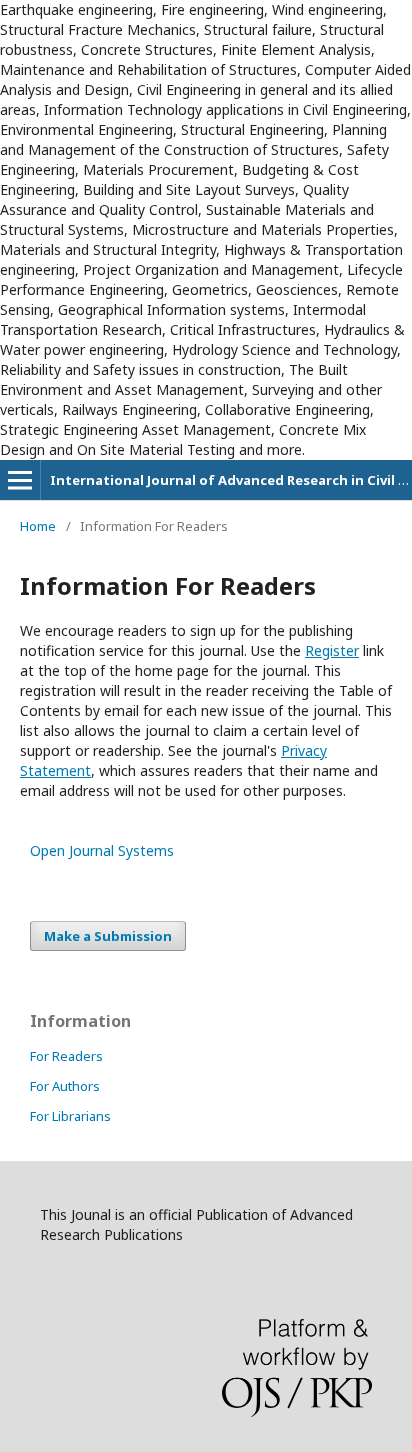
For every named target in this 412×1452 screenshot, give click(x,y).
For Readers (66, 1056)
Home (38, 526)
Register (332, 650)
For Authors (65, 1086)
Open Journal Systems (102, 850)
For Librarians (70, 1116)
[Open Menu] (20, 480)
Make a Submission (108, 936)
